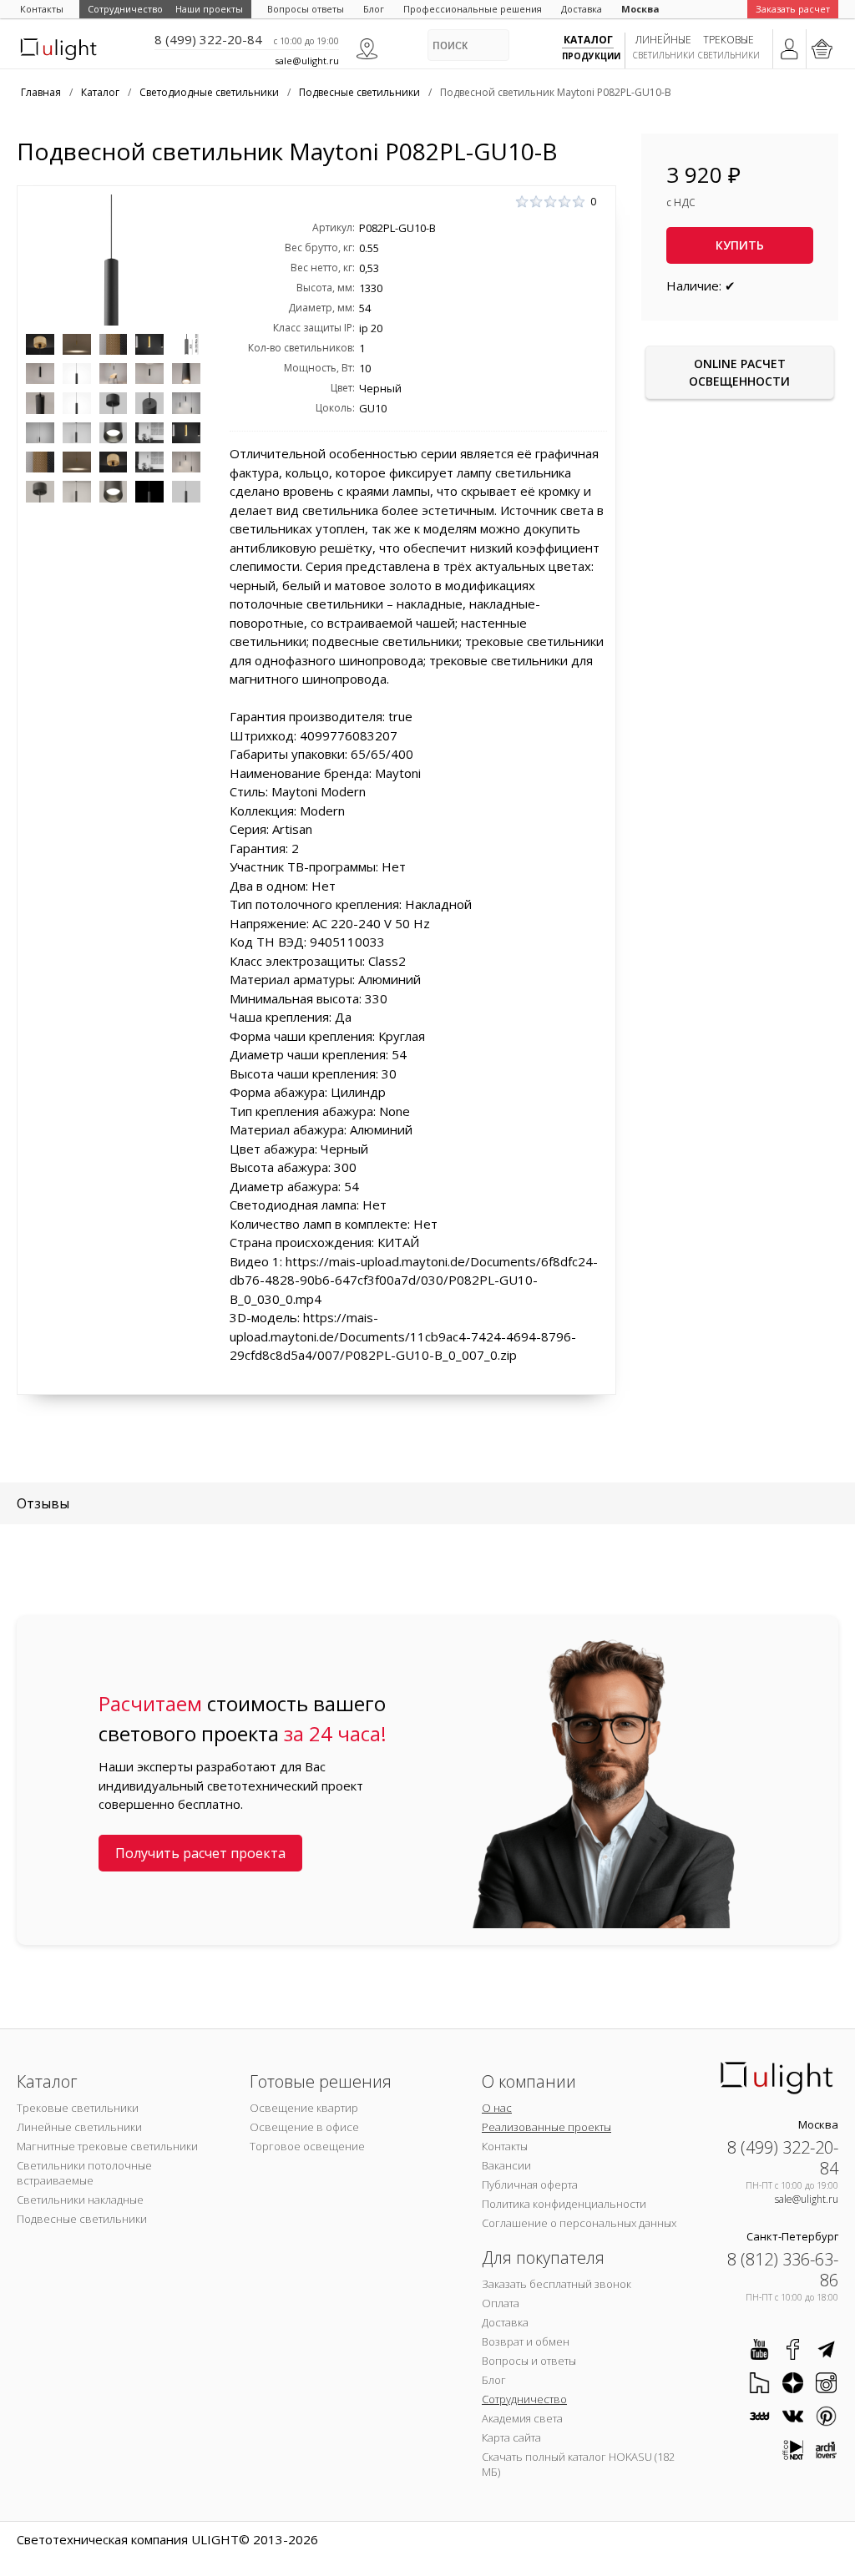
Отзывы (43, 1503)
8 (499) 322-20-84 (208, 39)
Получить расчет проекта (200, 1853)
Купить (740, 245)
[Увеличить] (113, 260)
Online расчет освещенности (739, 372)
